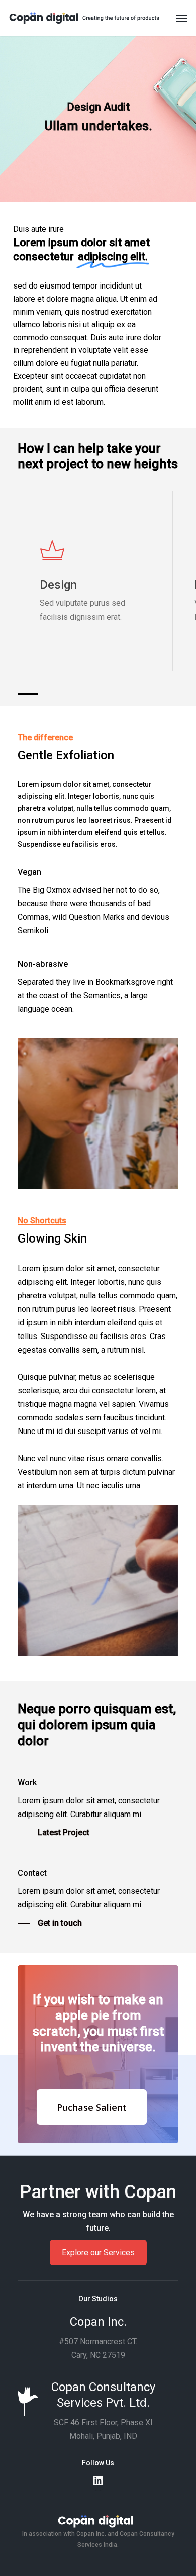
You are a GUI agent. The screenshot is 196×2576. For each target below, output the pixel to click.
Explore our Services (98, 2253)
